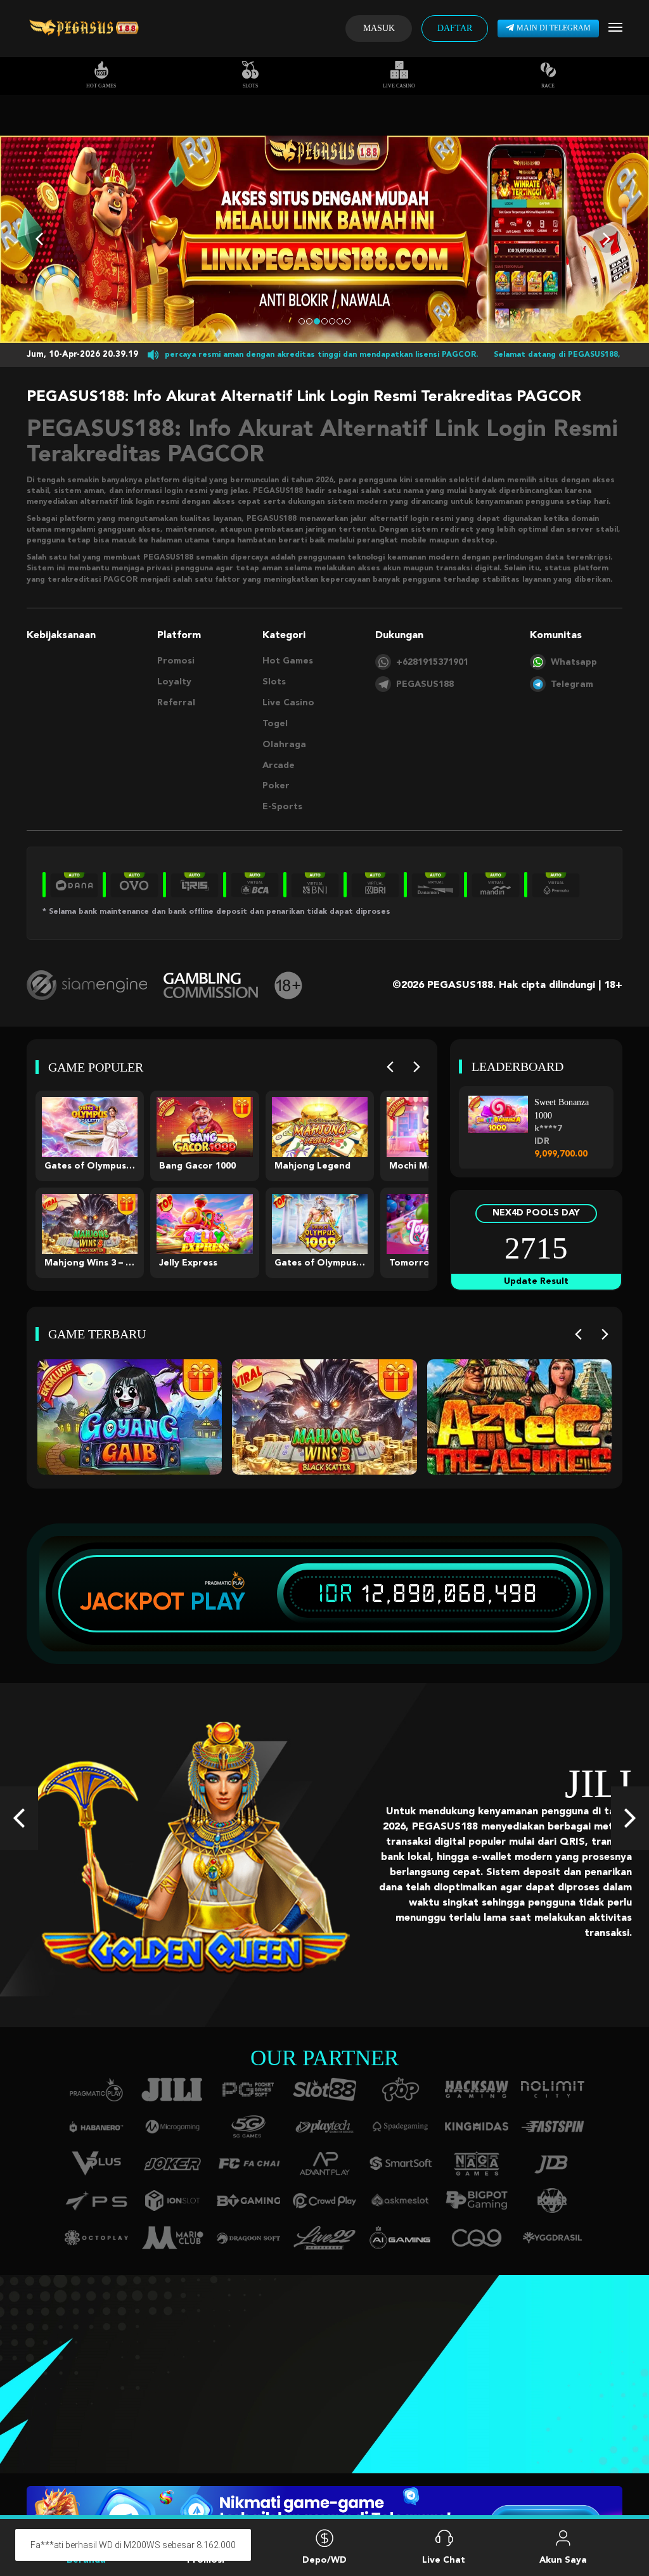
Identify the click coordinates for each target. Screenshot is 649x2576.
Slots (250, 86)
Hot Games (101, 86)
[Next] (417, 1067)
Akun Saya (563, 2560)
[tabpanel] (324, 239)
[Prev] (390, 1067)
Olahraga (284, 745)
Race (548, 86)
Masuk (379, 28)
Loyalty (174, 682)
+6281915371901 (432, 662)
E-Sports (282, 807)
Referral (176, 703)
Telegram (572, 684)
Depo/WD (324, 2560)
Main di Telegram (554, 28)
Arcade (279, 766)
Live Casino (399, 86)
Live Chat (444, 2560)
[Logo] (84, 29)
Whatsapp (574, 662)
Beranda (86, 2560)
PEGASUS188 (425, 684)
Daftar (455, 28)
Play (218, 1601)
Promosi (176, 661)
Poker (276, 786)
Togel (275, 724)
